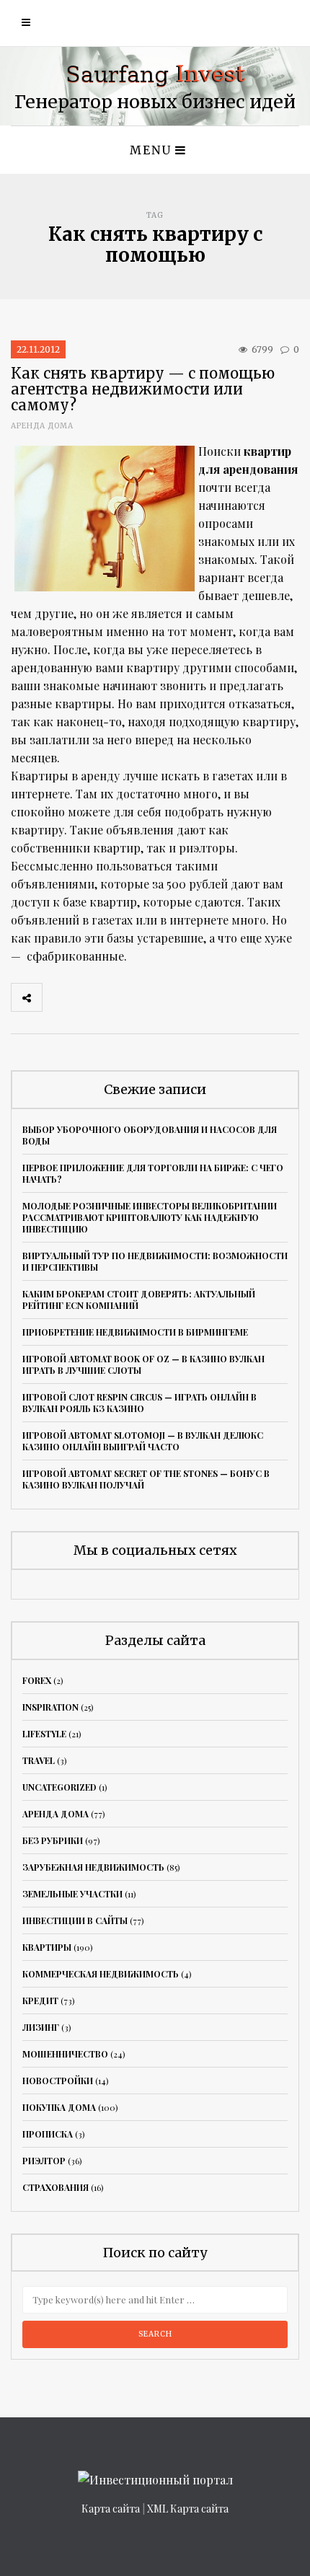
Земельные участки (72, 1894)
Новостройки (58, 2081)
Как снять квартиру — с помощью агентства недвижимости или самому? (143, 389)
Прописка (48, 2134)
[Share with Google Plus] (121, 997)
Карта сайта (111, 2509)
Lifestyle (44, 1734)
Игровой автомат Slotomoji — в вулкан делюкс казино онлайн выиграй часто (143, 1441)
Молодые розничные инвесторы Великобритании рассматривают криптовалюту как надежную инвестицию (150, 1217)
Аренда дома (42, 426)
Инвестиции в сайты (75, 1920)
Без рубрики (53, 1840)
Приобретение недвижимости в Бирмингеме (135, 1332)
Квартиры (47, 1947)
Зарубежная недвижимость (93, 1867)
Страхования (56, 2187)
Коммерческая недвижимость (101, 1974)
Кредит (40, 2001)
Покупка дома (59, 2107)
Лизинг (41, 2027)
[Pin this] (153, 997)
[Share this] (58, 997)
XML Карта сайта (188, 2509)
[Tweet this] (89, 997)
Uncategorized (59, 1787)
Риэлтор (44, 2161)
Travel (39, 1760)
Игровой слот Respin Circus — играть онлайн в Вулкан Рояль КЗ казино (139, 1403)
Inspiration (50, 1707)
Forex (37, 1680)
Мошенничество (65, 2054)
